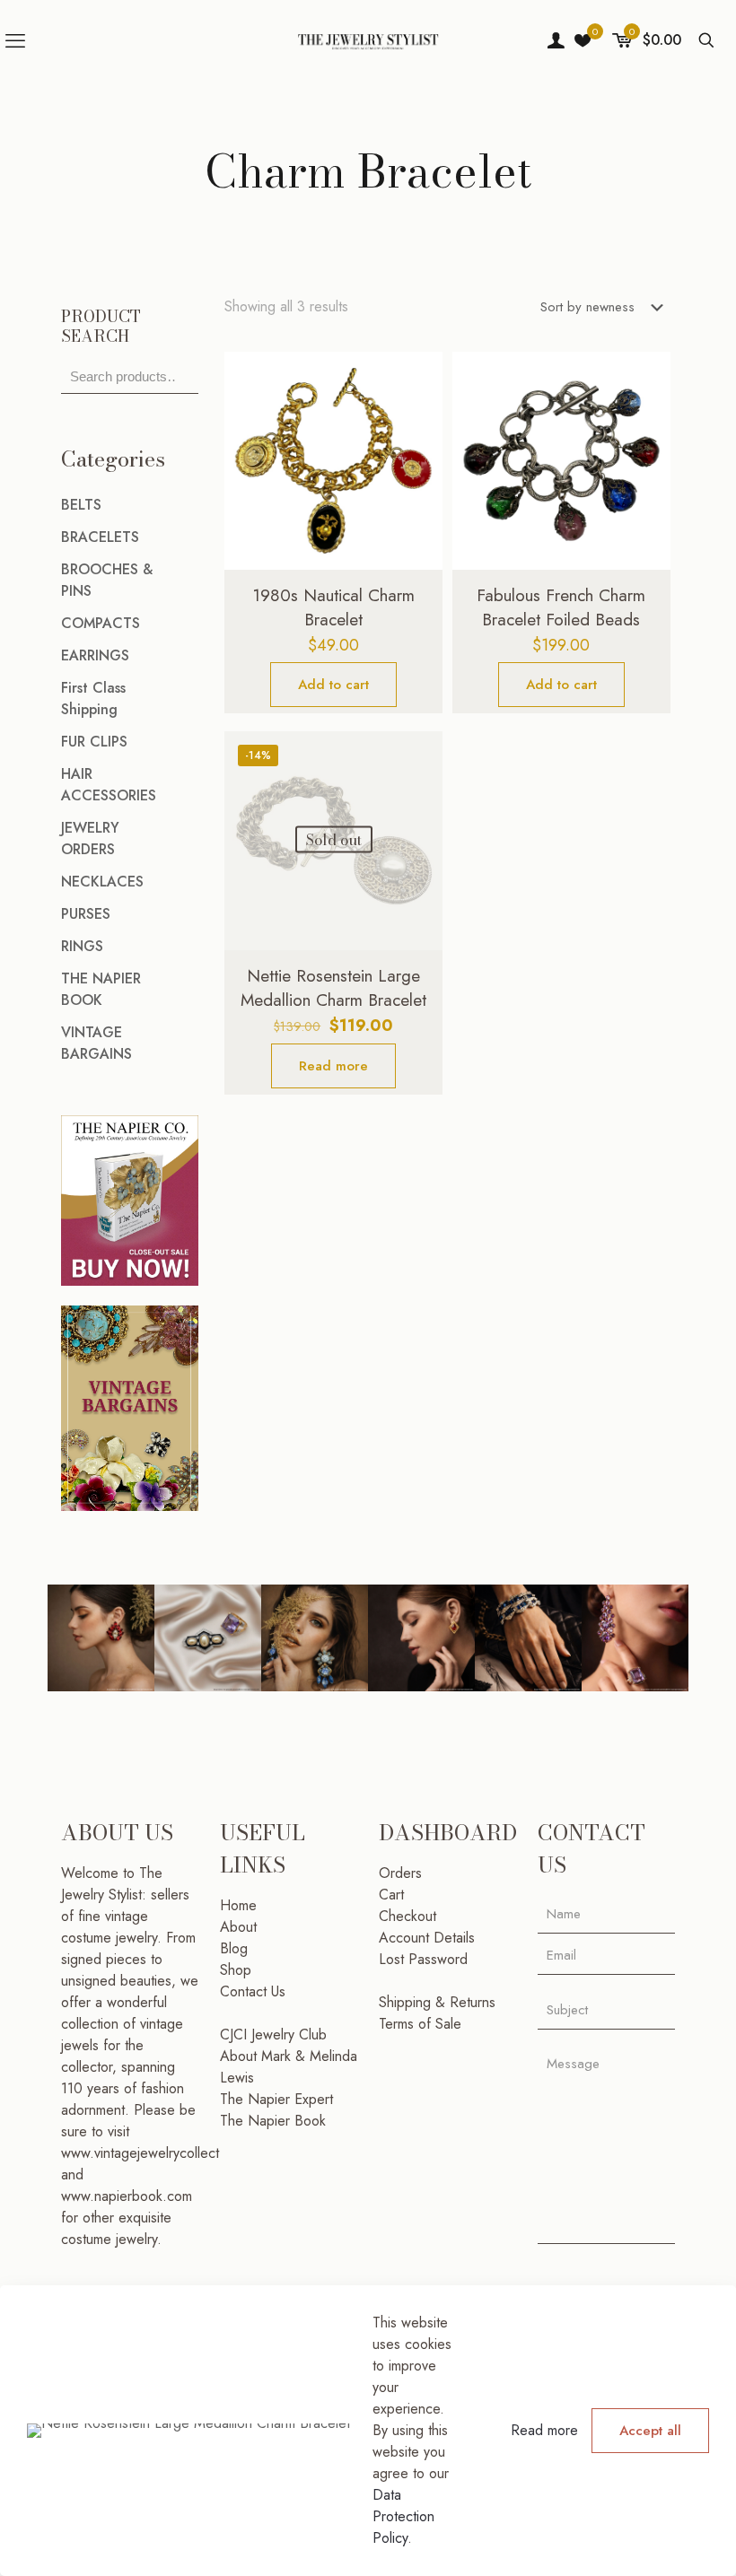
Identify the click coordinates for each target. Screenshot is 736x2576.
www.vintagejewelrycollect (140, 2153)
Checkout (407, 1916)
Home (238, 1905)
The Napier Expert (276, 2099)
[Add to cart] (417, 377)
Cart (391, 1895)
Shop (236, 1970)
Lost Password (423, 1959)
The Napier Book (273, 2121)
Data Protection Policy (403, 2516)
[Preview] (417, 493)
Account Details (427, 1938)
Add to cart (333, 685)
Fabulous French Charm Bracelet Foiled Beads (561, 607)
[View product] (417, 415)
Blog (234, 1948)
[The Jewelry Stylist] (368, 40)
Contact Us (253, 1991)
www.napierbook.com (127, 2196)
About (238, 1927)
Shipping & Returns (437, 2002)
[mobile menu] (15, 40)
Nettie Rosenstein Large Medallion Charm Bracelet (333, 988)
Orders (400, 1873)
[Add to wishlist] (417, 454)
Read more (333, 1066)
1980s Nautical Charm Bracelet (333, 607)
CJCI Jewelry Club (273, 2035)
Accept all (650, 2431)
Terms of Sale (420, 2024)
